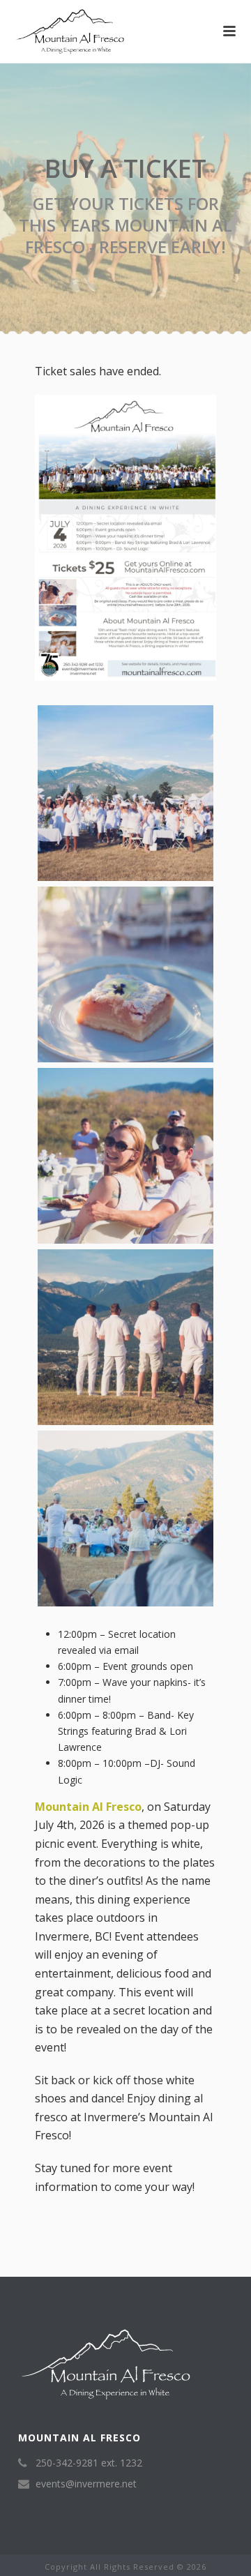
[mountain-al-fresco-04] (125, 1156)
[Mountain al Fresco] (7, 31)
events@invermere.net (86, 2484)
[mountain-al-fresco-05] (125, 1337)
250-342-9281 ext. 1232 (89, 2463)
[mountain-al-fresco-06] (125, 1519)
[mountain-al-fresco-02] (125, 793)
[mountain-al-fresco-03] (125, 974)
